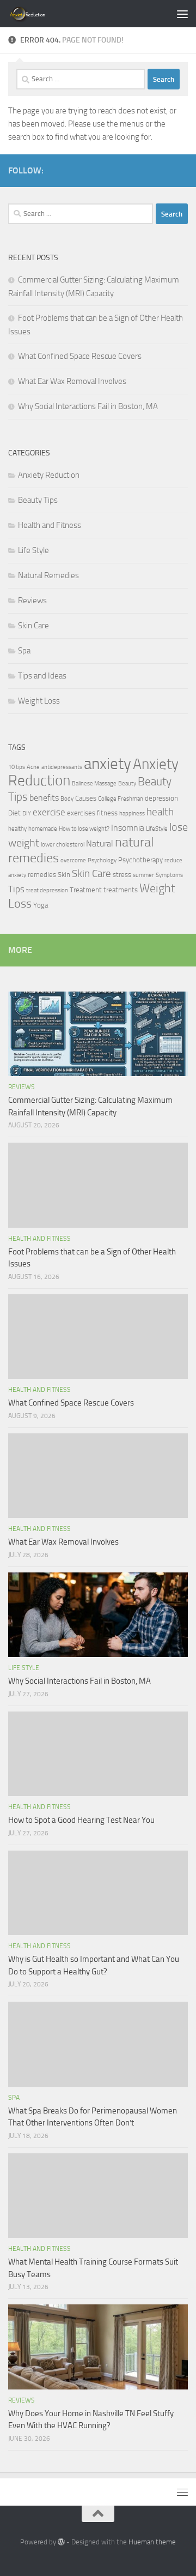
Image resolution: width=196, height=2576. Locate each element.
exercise (49, 812)
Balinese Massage (94, 783)
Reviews (32, 601)
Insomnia (128, 828)
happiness (132, 813)
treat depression (47, 890)
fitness (107, 813)
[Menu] (182, 14)
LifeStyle (157, 829)
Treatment (86, 890)
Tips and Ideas (42, 676)
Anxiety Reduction (49, 475)
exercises (81, 813)
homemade (43, 829)
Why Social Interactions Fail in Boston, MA (88, 406)
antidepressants (62, 767)
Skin (64, 875)
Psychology (102, 860)
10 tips (17, 767)
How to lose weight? (84, 829)
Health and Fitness (50, 525)
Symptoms (169, 875)
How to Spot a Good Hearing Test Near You (81, 1820)
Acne (33, 767)
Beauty (127, 783)
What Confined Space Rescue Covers (80, 356)
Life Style (33, 550)
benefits (44, 798)
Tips (16, 889)
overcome (73, 860)
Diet (14, 813)
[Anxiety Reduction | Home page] (40, 14)
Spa (24, 651)
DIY (27, 813)
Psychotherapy (140, 860)
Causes (86, 798)
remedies (42, 875)
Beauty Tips (38, 500)
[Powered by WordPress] (61, 2542)
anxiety (108, 764)
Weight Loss (39, 701)
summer (143, 875)
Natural (100, 844)
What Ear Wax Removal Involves (72, 381)
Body (67, 799)
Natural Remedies (48, 575)
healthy (17, 829)
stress (122, 875)
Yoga (41, 905)
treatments (121, 890)
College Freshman (121, 799)
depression (161, 798)
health (160, 812)
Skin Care (33, 626)
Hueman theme (152, 2542)
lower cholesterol (63, 845)
